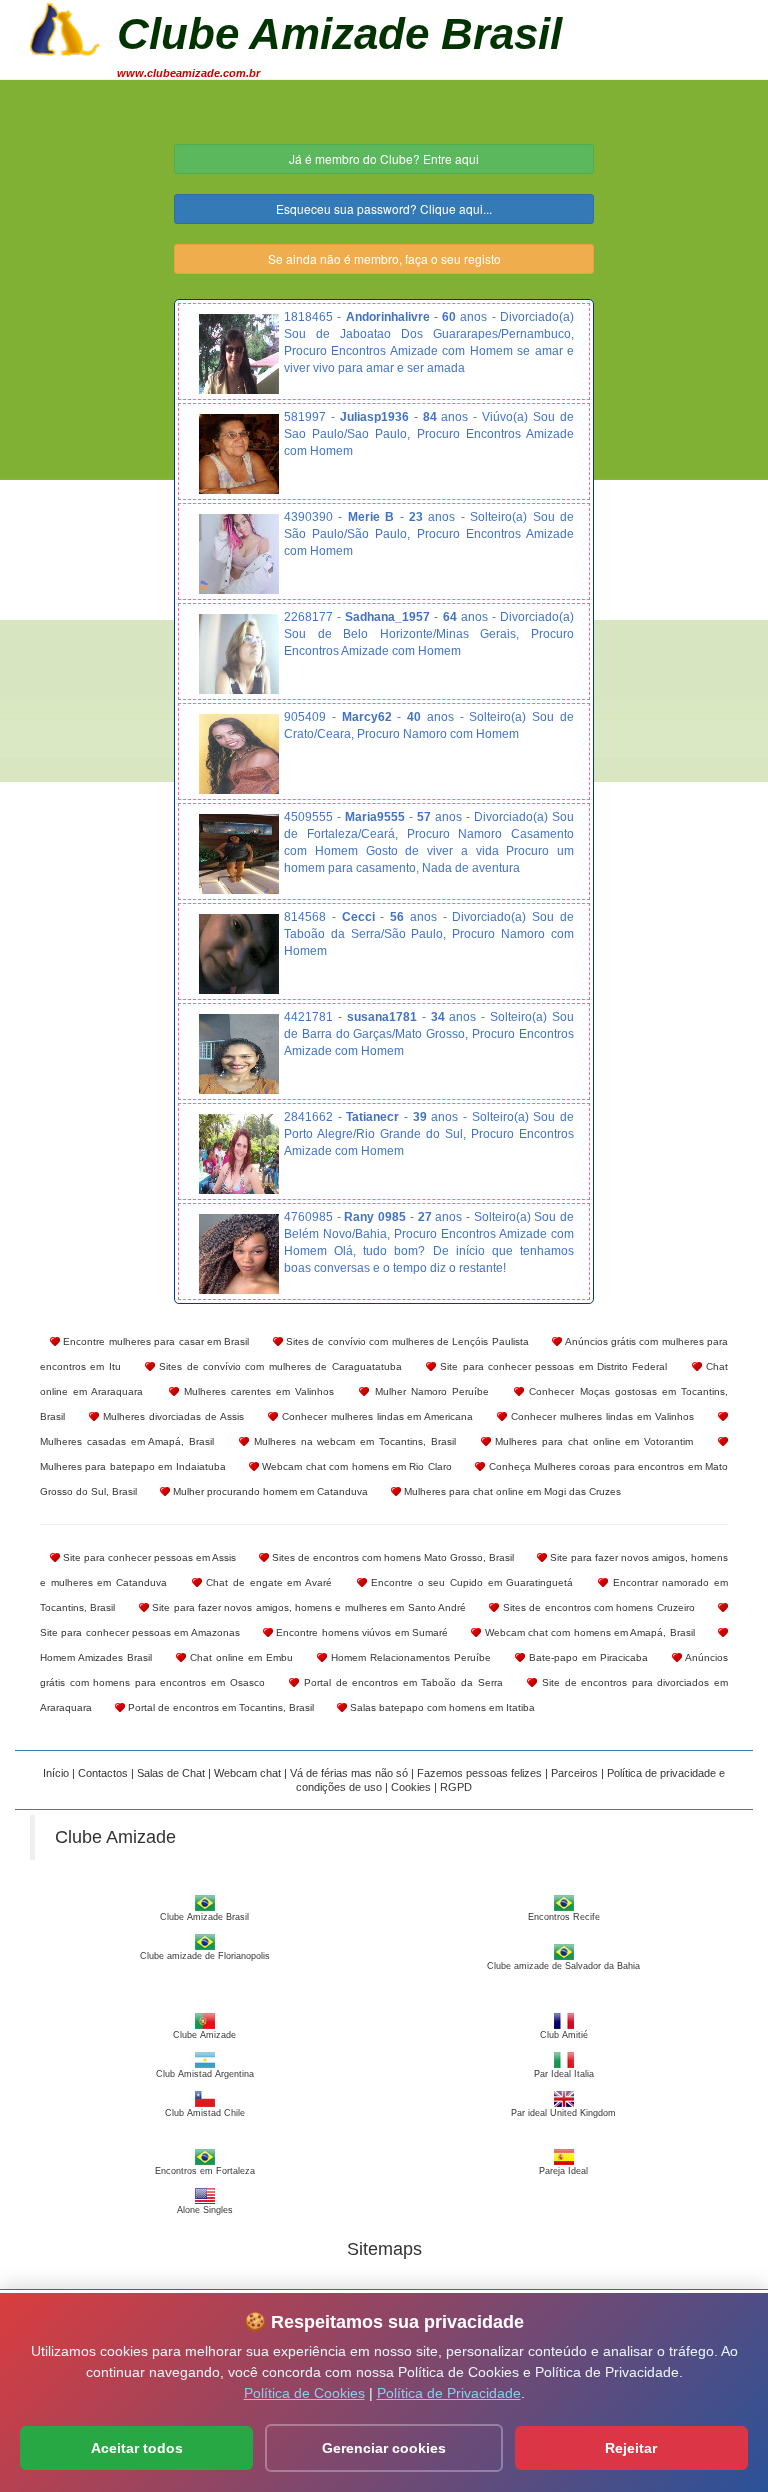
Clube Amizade (115, 1837)
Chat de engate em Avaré (267, 1582)
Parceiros (574, 1773)
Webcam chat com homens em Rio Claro (355, 1466)
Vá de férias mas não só (349, 1773)
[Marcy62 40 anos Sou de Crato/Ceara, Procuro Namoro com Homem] (239, 754)
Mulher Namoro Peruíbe (429, 1391)
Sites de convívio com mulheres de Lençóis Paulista (406, 1341)
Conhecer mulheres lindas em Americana (376, 1416)
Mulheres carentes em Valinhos (257, 1391)
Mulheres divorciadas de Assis (171, 1416)
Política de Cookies (304, 2393)
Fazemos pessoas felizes (479, 1773)
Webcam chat (247, 1773)
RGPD (456, 1787)
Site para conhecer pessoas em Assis (148, 1557)
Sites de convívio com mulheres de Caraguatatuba (278, 1366)
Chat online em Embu (239, 1657)
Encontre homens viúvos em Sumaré (360, 1632)
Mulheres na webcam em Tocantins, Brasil (352, 1441)
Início (56, 1773)
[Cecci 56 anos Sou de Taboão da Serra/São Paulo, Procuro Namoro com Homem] (239, 954)
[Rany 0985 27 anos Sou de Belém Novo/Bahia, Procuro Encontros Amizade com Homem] (239, 1254)
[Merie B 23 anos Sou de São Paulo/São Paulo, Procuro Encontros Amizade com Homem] (239, 554)
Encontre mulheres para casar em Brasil (154, 1341)
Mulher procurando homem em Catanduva (269, 1491)
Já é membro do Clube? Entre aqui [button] (384, 158)
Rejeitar (631, 2448)
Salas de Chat (171, 1773)
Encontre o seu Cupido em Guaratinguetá (470, 1582)
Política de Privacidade (449, 2393)
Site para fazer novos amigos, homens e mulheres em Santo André (307, 1607)
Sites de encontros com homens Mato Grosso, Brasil (391, 1557)
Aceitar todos (137, 2448)
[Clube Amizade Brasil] (65, 27)
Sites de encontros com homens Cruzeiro (596, 1607)
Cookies (411, 1787)
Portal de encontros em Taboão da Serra (400, 1682)
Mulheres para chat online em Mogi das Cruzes (511, 1491)
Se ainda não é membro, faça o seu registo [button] (384, 258)
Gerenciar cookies (384, 2448)
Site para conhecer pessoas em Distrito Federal (551, 1366)
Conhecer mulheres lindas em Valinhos (600, 1416)
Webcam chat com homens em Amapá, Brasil (587, 1632)
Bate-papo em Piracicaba (586, 1657)
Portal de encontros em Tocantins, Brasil (219, 1707)
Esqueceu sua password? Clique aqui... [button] (384, 208)
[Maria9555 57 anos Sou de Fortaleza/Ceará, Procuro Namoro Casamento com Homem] (239, 854)
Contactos (103, 1773)
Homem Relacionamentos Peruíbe (409, 1657)
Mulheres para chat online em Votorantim (592, 1441)
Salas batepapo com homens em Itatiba (441, 1707)
